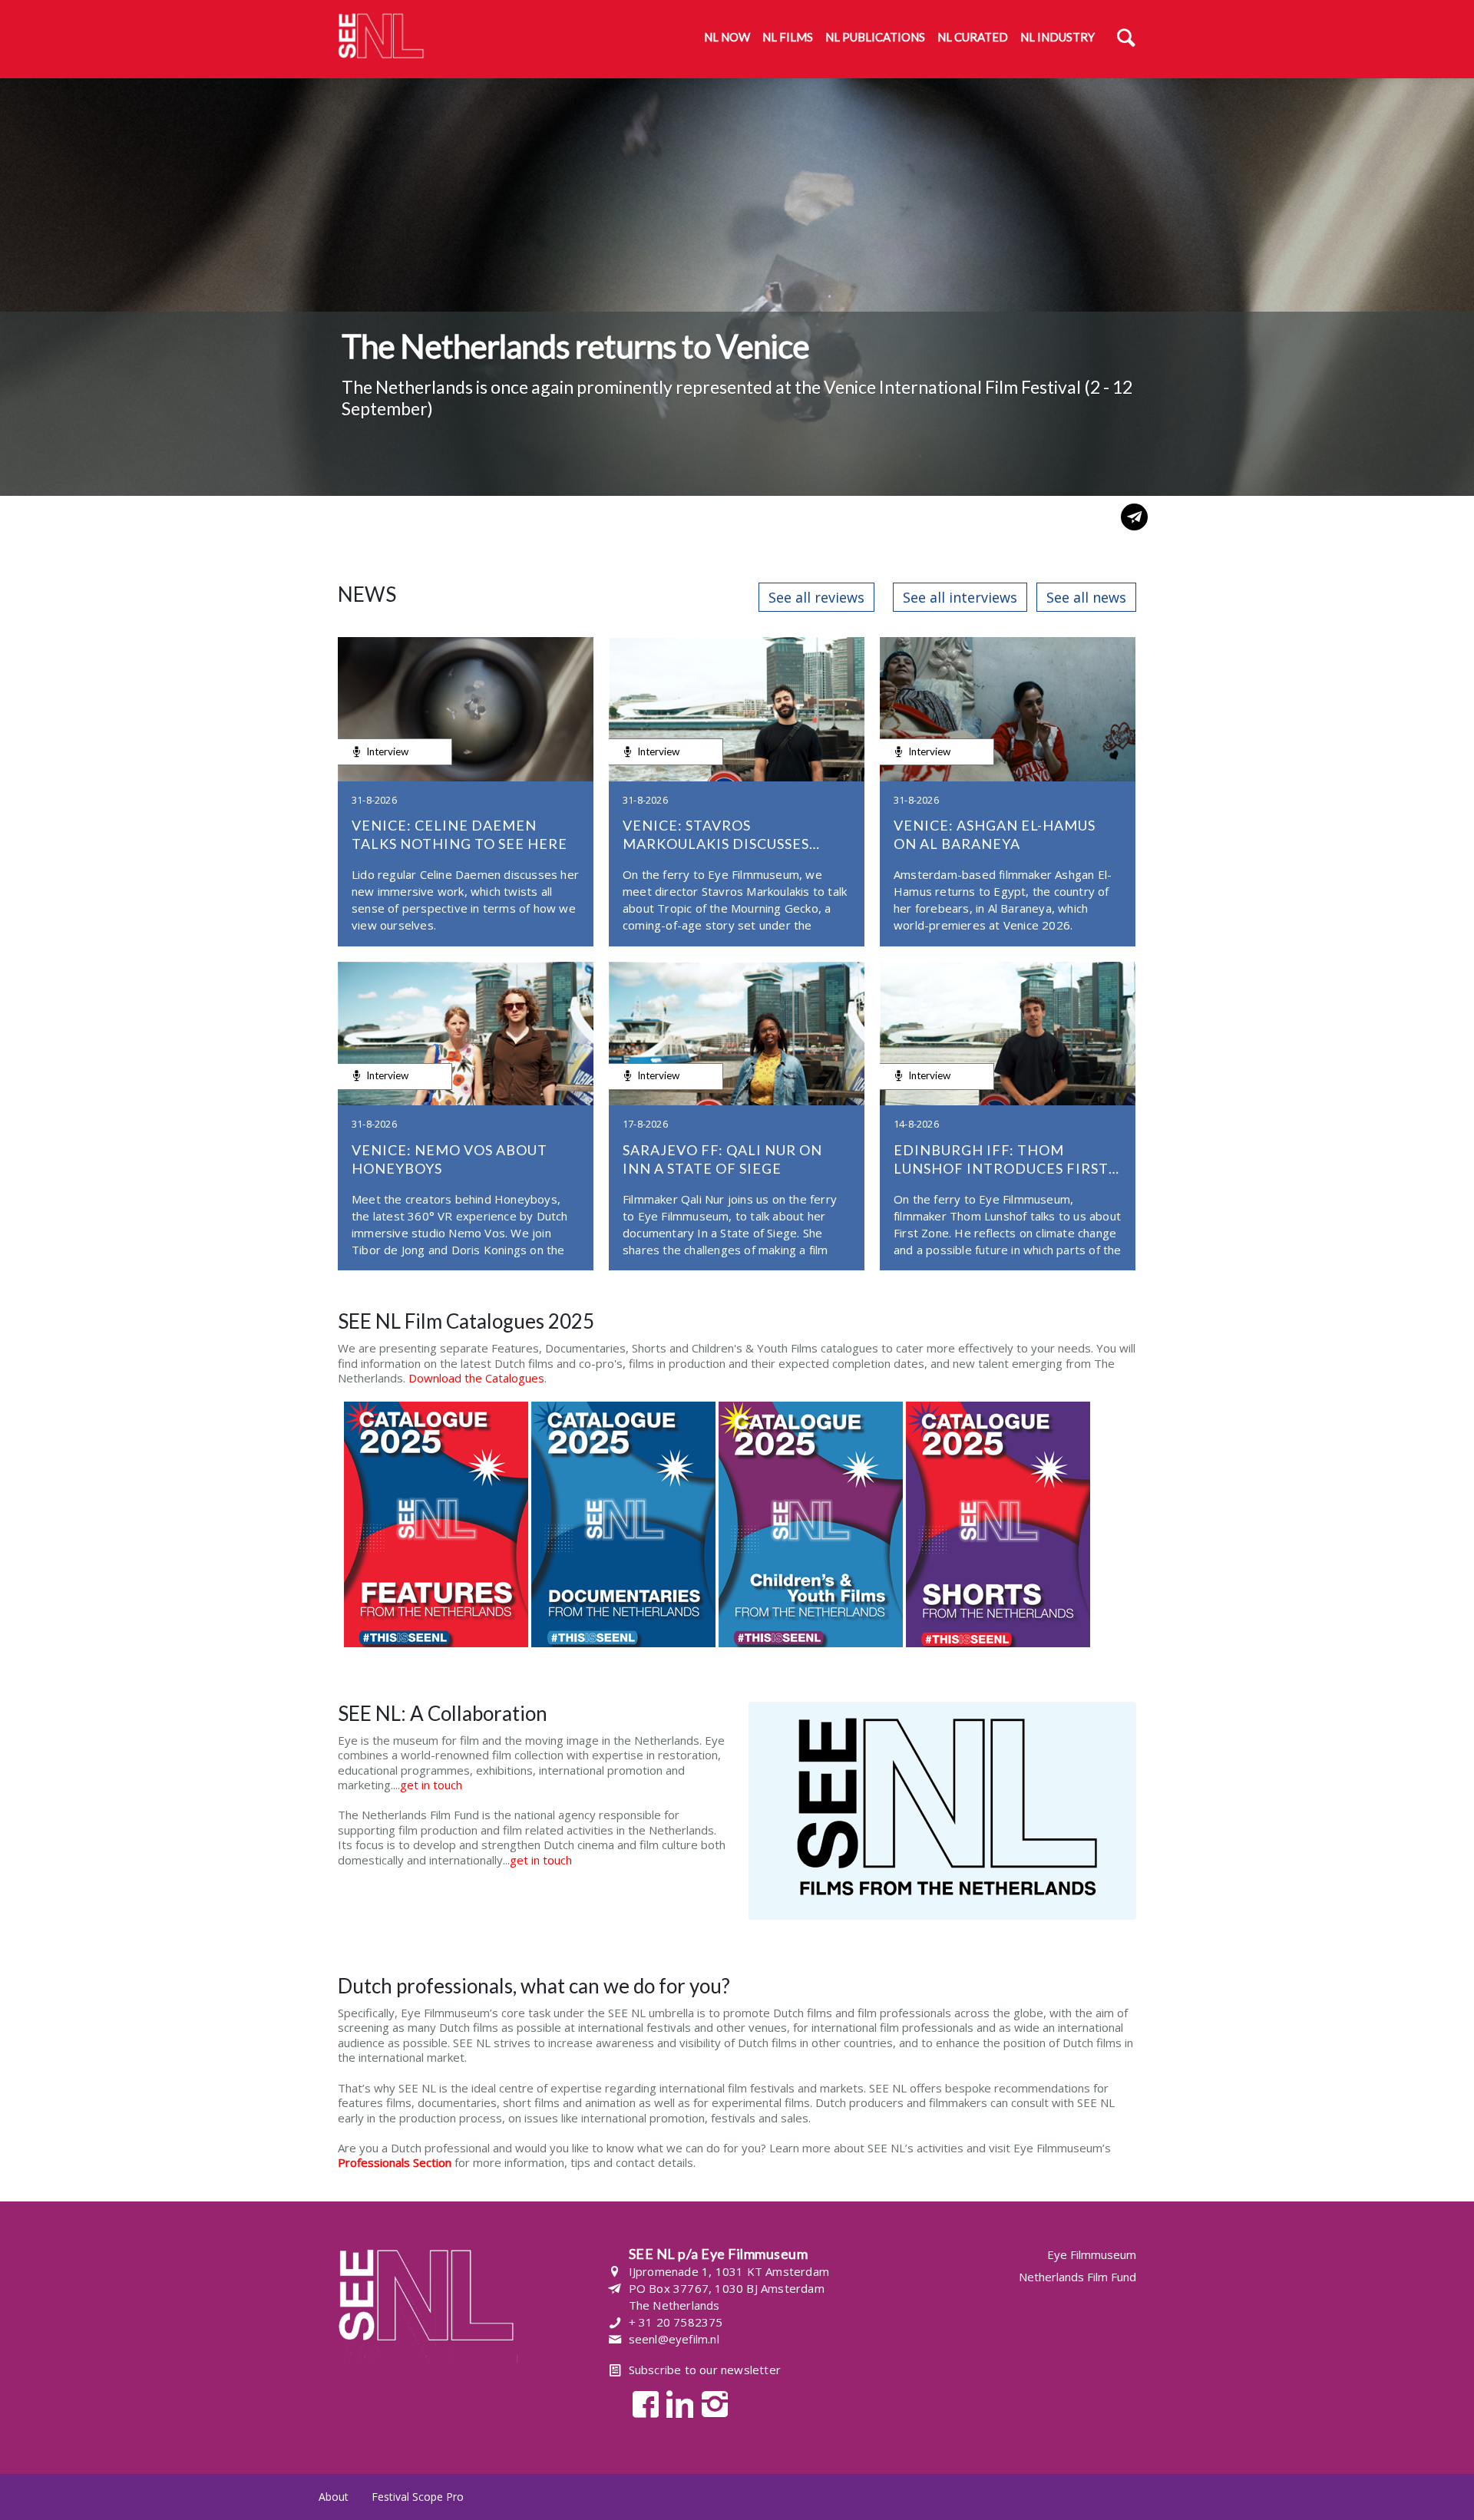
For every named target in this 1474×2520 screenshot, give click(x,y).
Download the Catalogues (476, 1378)
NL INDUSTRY (1058, 37)
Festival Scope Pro (418, 2497)
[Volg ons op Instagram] (711, 2403)
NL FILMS (788, 37)
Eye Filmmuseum (1092, 2255)
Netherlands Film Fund (1077, 2277)
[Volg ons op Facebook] (641, 2403)
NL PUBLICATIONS (875, 37)
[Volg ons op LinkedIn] (676, 2403)
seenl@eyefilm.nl (674, 2339)
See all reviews (816, 597)
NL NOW (727, 37)
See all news (1086, 597)
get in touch (431, 1785)
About (334, 2497)
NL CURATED (973, 37)
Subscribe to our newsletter (705, 2370)
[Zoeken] (1126, 39)
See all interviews (960, 597)
